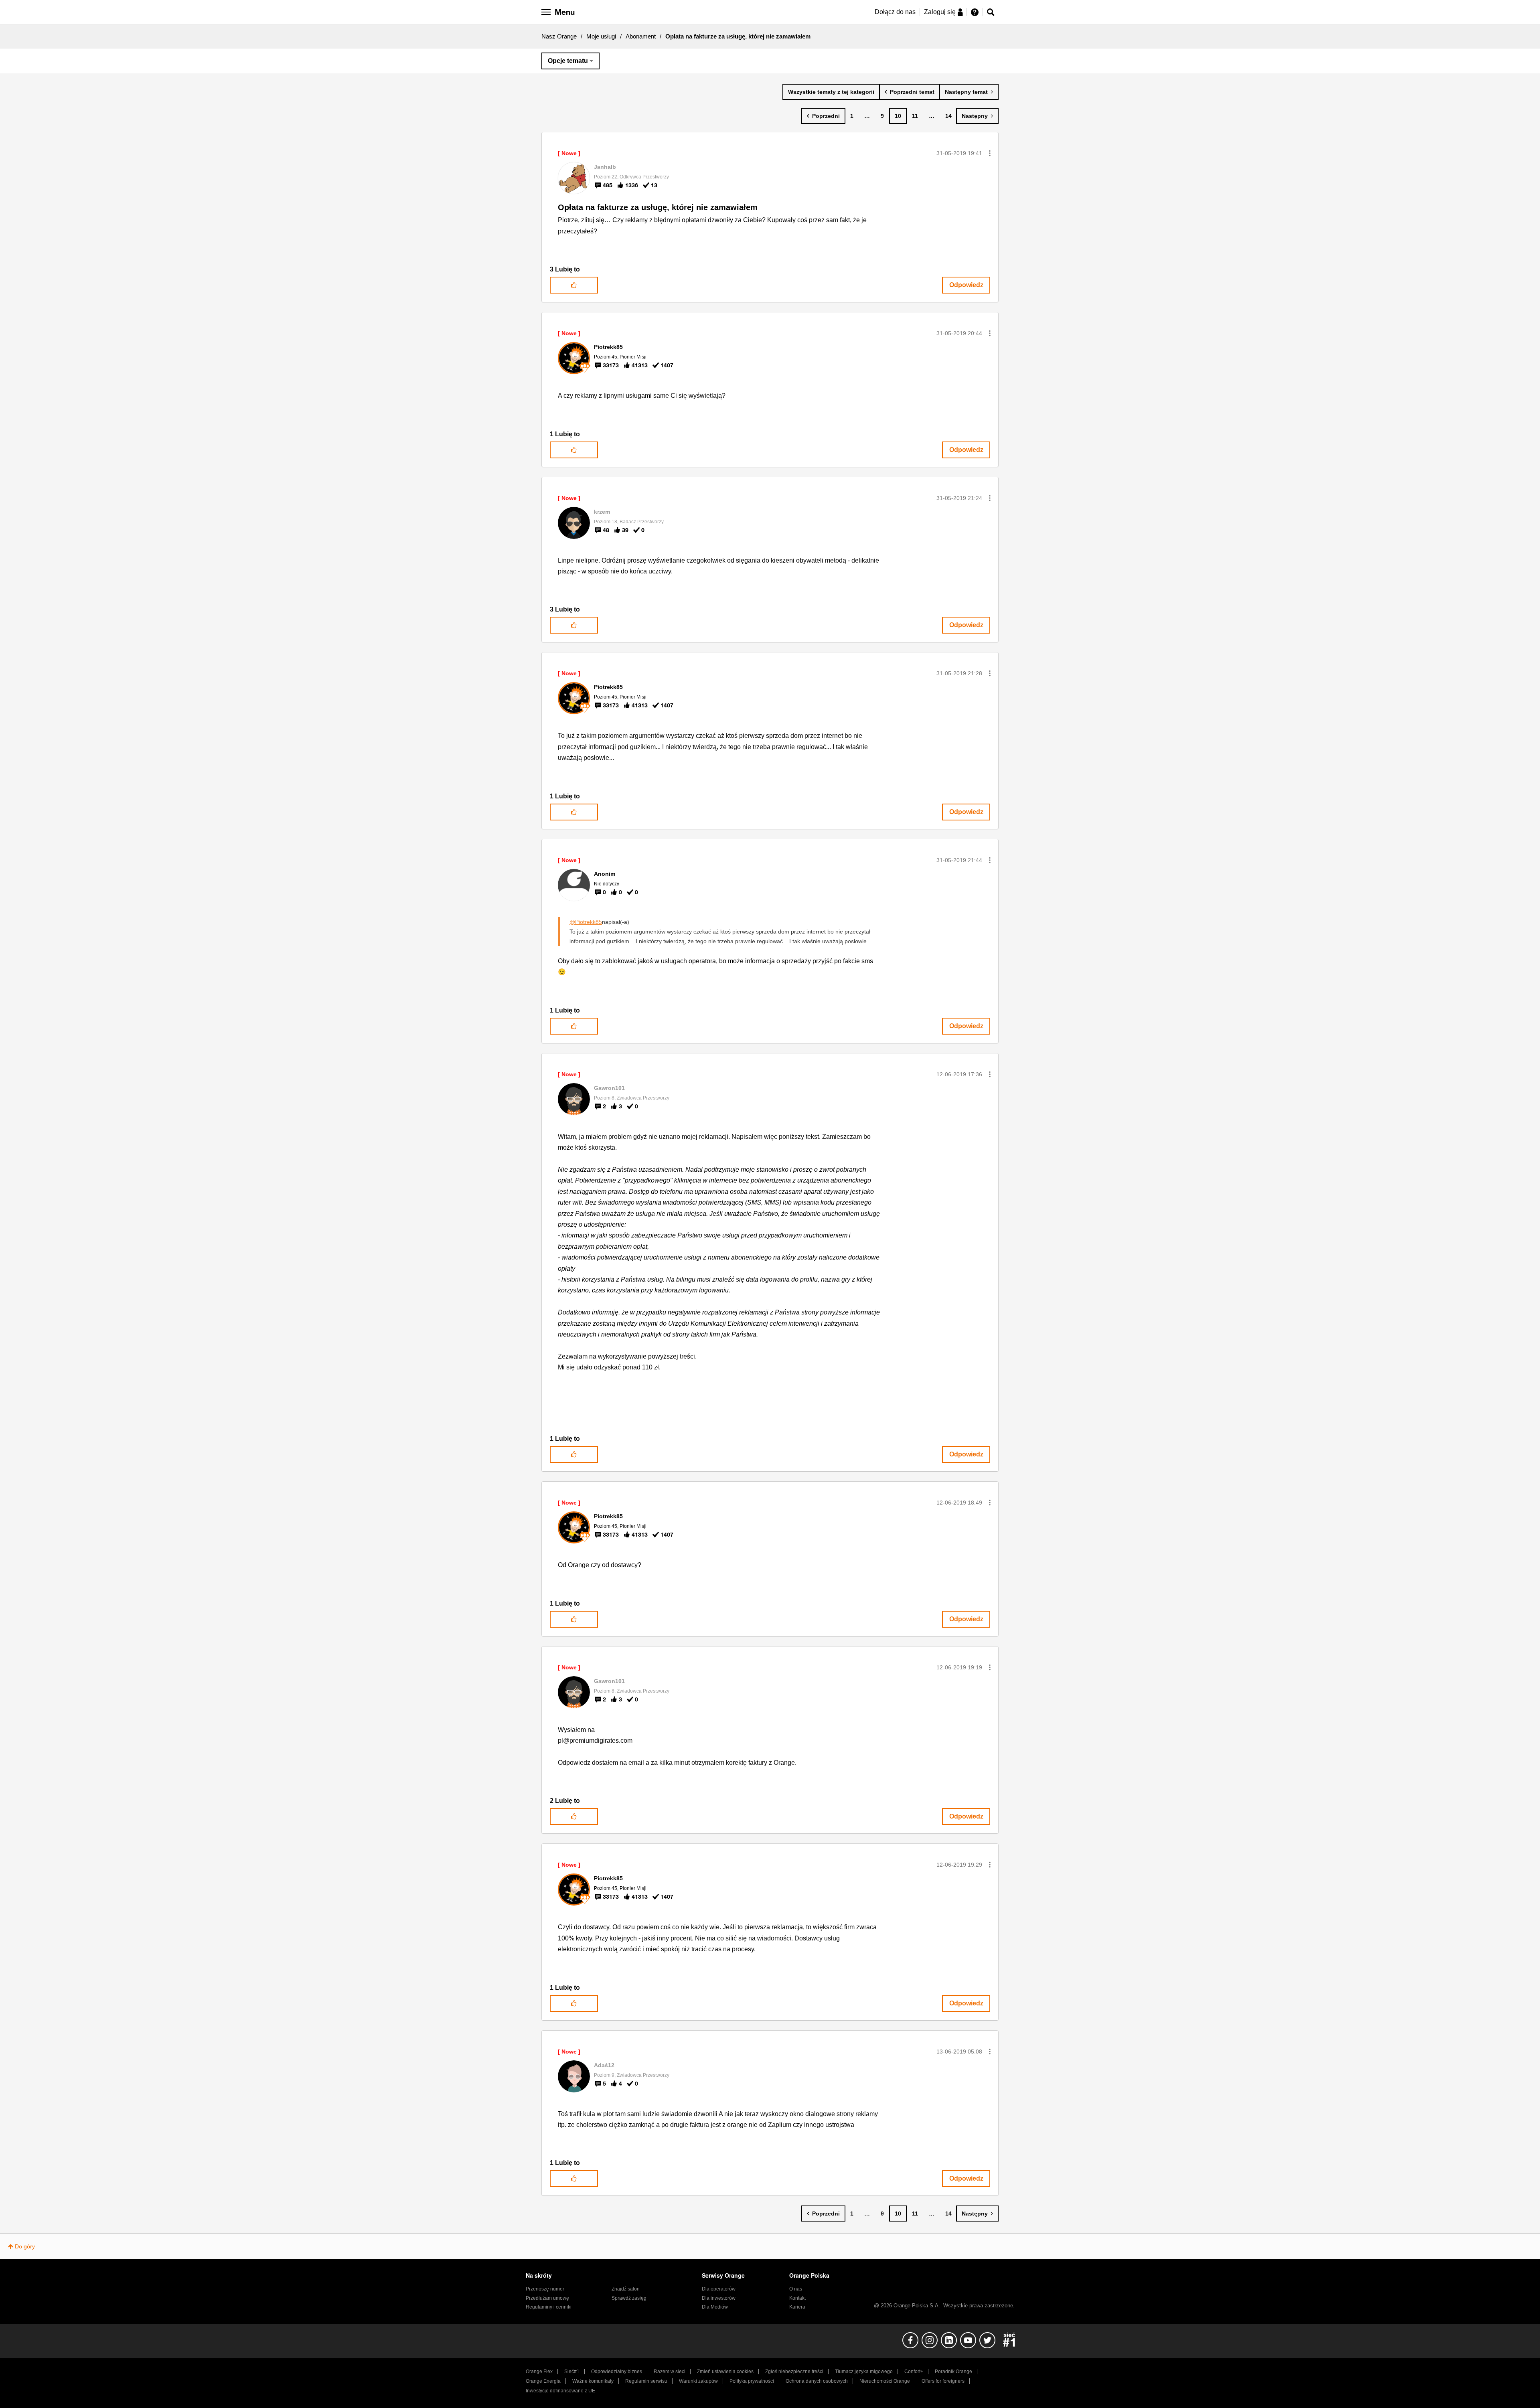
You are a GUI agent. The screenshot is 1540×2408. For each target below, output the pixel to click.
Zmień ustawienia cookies (725, 2372)
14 (948, 116)
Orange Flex (539, 2372)
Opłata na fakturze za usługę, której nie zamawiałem (658, 207)
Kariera (797, 2307)
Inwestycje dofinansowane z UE (560, 2391)
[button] (990, 153)
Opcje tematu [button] (568, 61)
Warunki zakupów (698, 2381)
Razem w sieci (670, 2372)
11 (915, 116)
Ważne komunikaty (593, 2381)
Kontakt (797, 2298)
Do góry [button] (25, 2246)
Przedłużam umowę (547, 2298)
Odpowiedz (966, 285)
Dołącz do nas (895, 12)
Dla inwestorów (719, 2298)
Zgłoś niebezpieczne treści (794, 2372)
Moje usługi (601, 36)
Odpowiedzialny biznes (617, 2372)
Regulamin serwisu (646, 2381)
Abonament (641, 36)
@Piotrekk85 (586, 922)
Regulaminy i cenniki (549, 2307)
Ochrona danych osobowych (817, 2381)
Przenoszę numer (545, 2289)
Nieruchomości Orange (885, 2381)
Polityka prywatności (752, 2381)
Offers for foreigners (943, 2381)
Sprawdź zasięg (629, 2298)
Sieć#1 (572, 2372)
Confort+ (914, 2372)
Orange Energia (543, 2381)
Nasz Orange (559, 36)
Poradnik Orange (953, 2372)
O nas (796, 2289)
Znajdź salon (626, 2289)
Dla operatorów (719, 2289)
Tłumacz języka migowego (864, 2372)
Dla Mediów (715, 2307)
